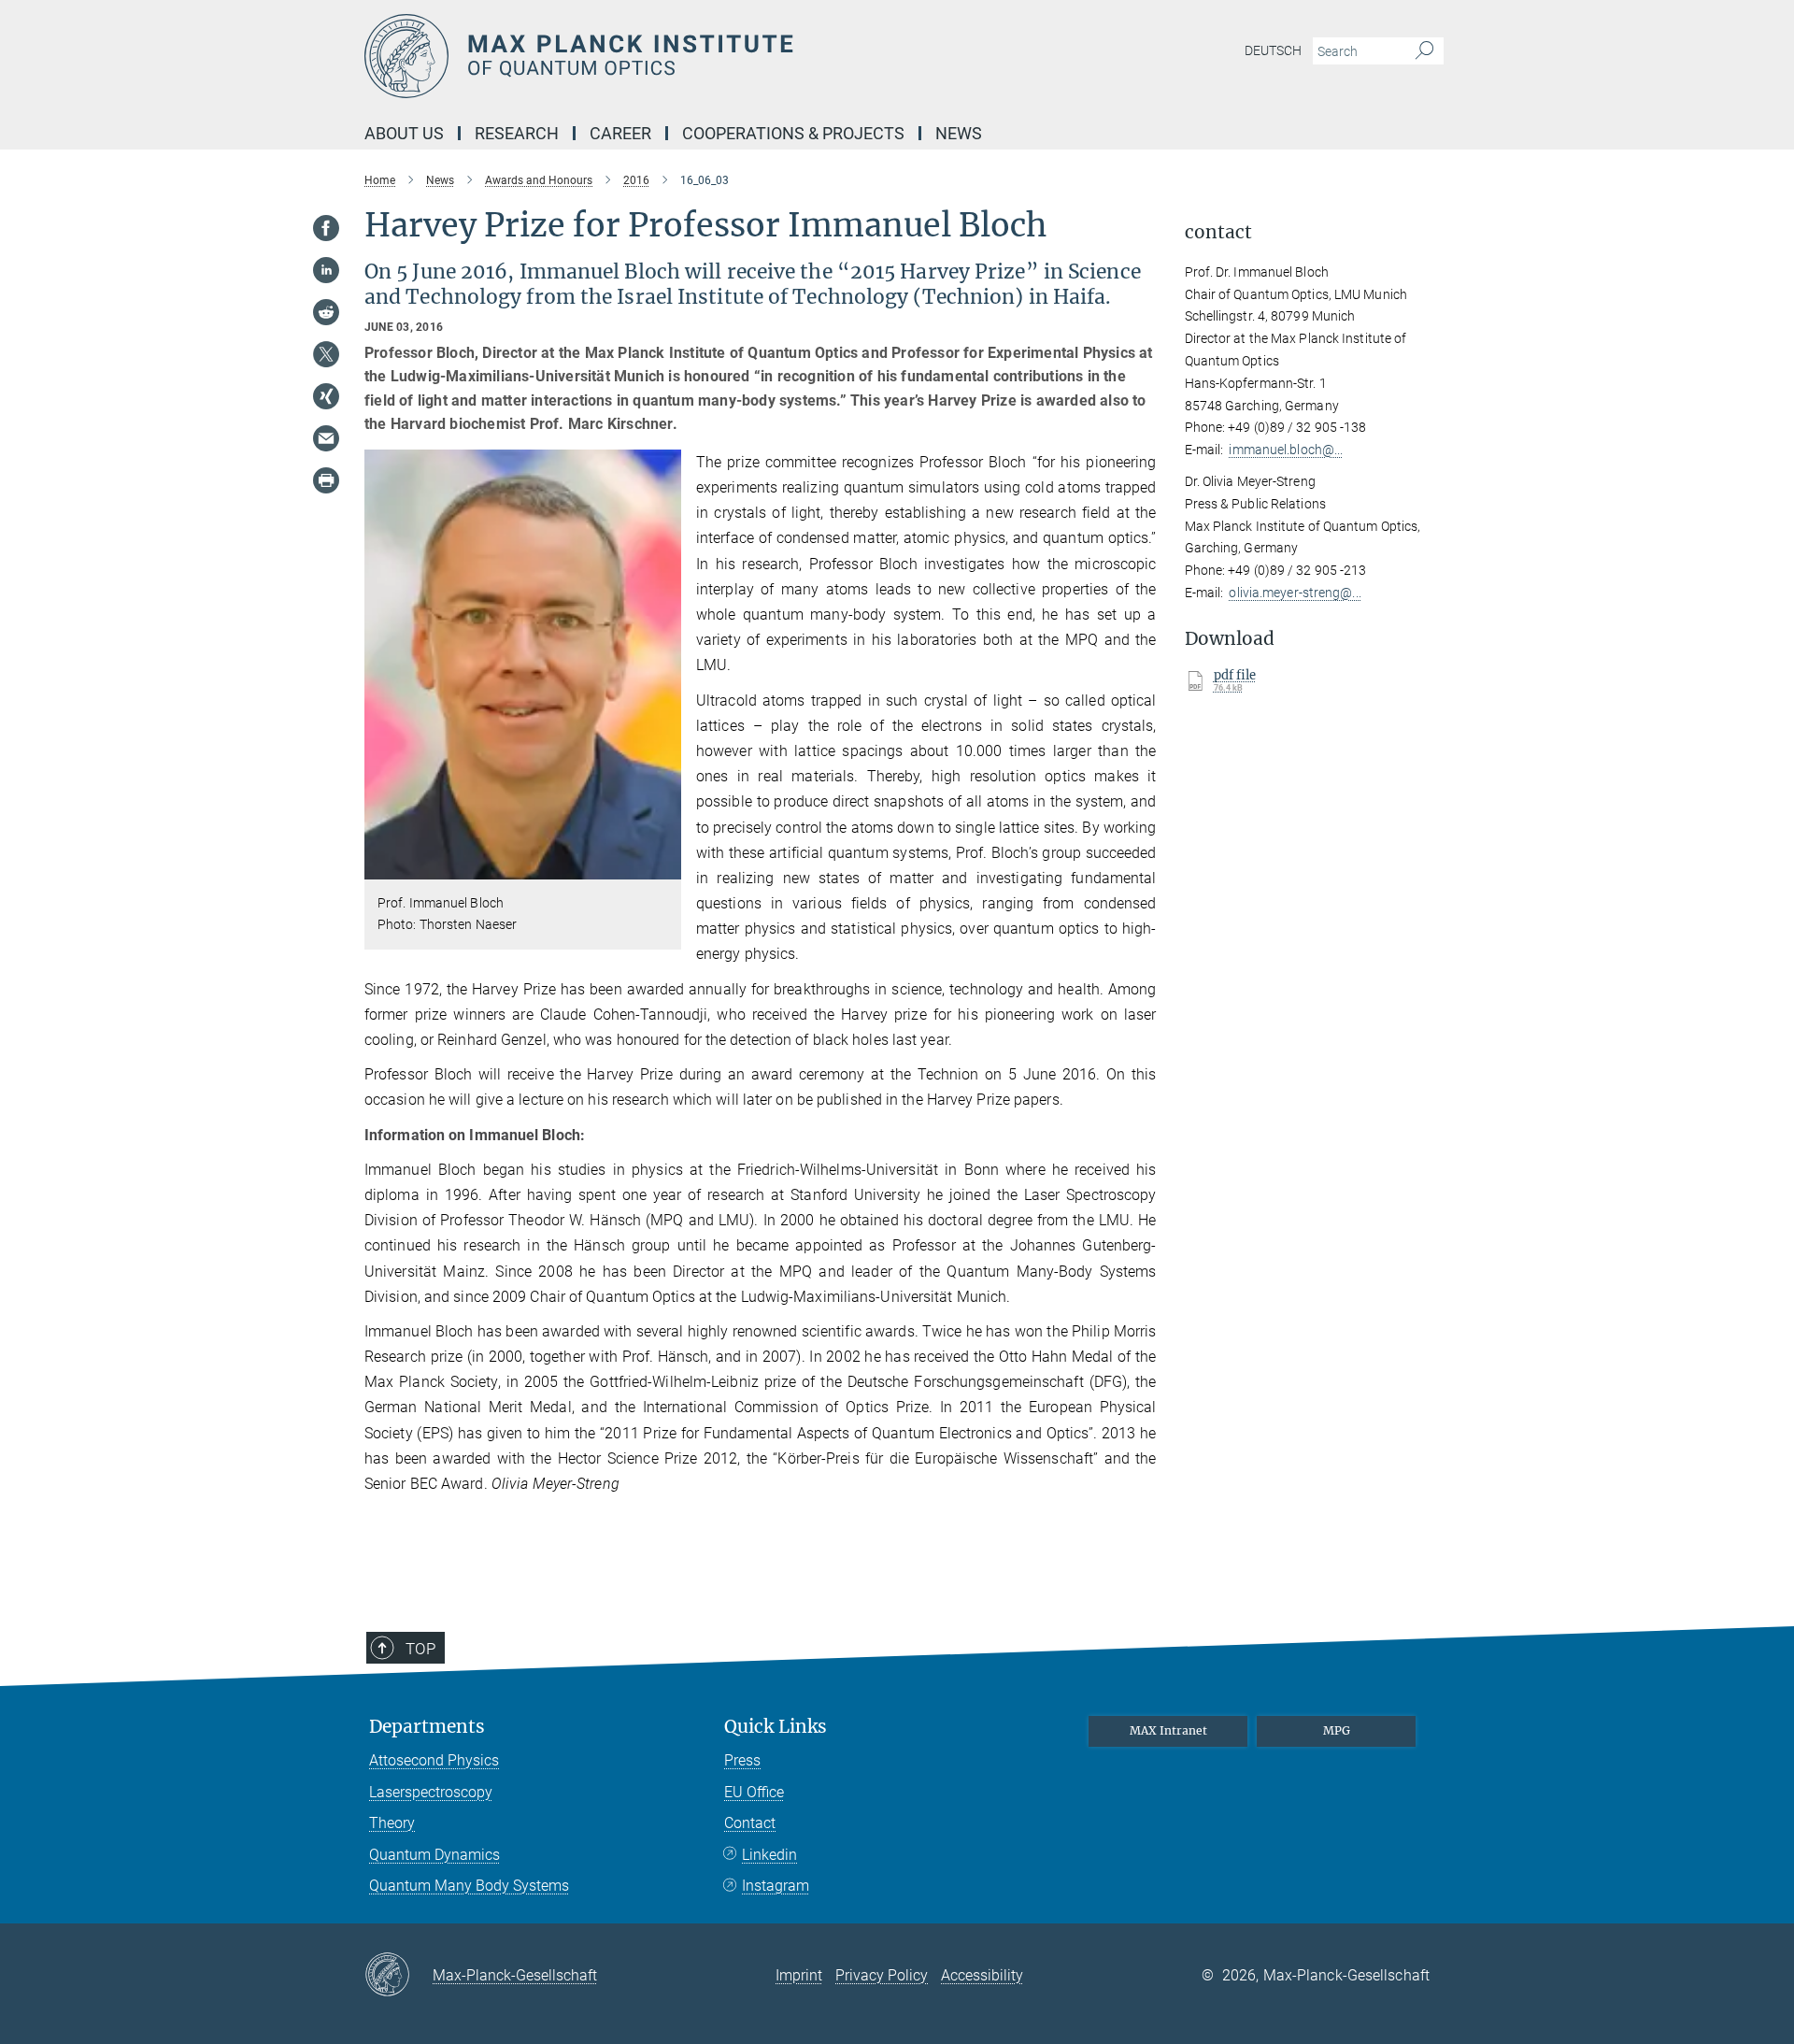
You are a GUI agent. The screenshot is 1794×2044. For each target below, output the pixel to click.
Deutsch (1273, 50)
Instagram (776, 1886)
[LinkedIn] (326, 270)
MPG (1337, 1730)
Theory (392, 1823)
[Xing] (326, 396)
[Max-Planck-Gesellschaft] (399, 1976)
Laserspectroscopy (431, 1792)
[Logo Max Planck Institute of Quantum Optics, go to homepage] (715, 56)
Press (742, 1760)
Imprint (799, 1975)
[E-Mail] (326, 438)
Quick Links (776, 1727)
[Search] (1424, 51)
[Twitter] (326, 354)
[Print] (326, 480)
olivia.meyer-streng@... (1295, 593)
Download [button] (1230, 639)
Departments (427, 1727)
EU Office (754, 1792)
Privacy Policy (882, 1975)
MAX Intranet (1168, 1730)
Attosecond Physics (434, 1760)
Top (420, 1649)
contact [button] (1218, 232)
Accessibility (982, 1975)
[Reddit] (326, 312)
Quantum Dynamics (434, 1855)
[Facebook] (326, 228)
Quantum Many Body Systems (469, 1886)
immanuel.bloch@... (1286, 450)
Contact (750, 1823)
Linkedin (769, 1855)
